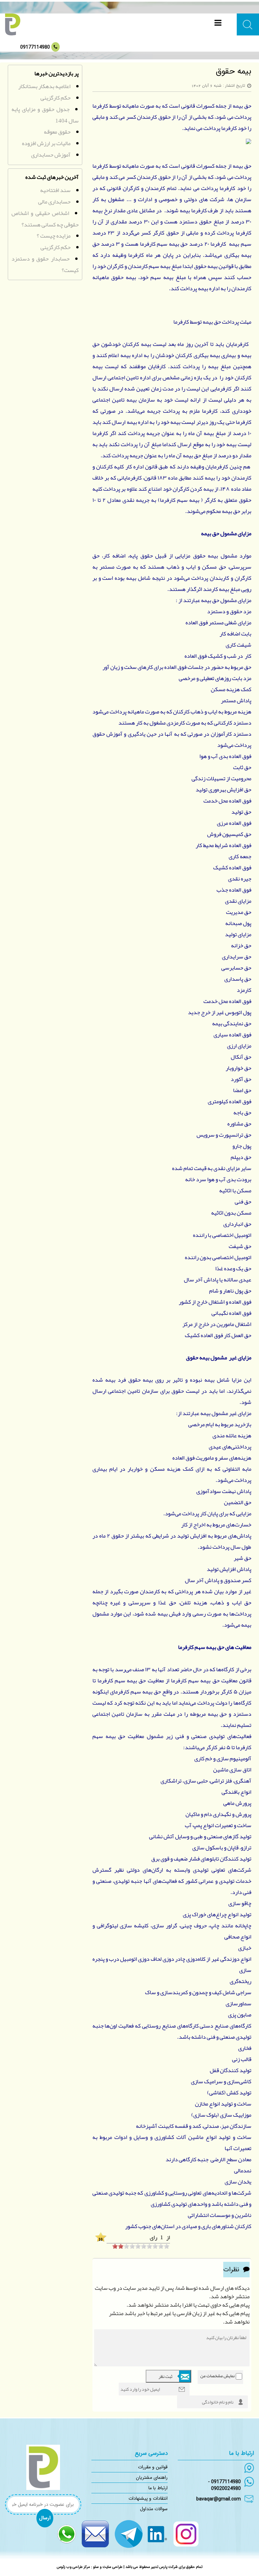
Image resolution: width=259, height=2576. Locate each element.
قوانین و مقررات (153, 2467)
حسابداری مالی (54, 201)
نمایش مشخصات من (218, 2376)
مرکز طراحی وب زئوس (73, 2567)
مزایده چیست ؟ (54, 236)
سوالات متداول (154, 2509)
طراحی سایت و (111, 2567)
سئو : (94, 2567)
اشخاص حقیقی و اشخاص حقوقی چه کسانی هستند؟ (45, 219)
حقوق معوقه (57, 132)
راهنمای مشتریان (152, 2477)
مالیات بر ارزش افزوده (46, 143)
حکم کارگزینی (55, 98)
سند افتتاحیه (55, 190)
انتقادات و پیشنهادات (148, 2498)
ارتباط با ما (158, 2488)
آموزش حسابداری (51, 155)
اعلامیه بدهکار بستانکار (44, 86)
